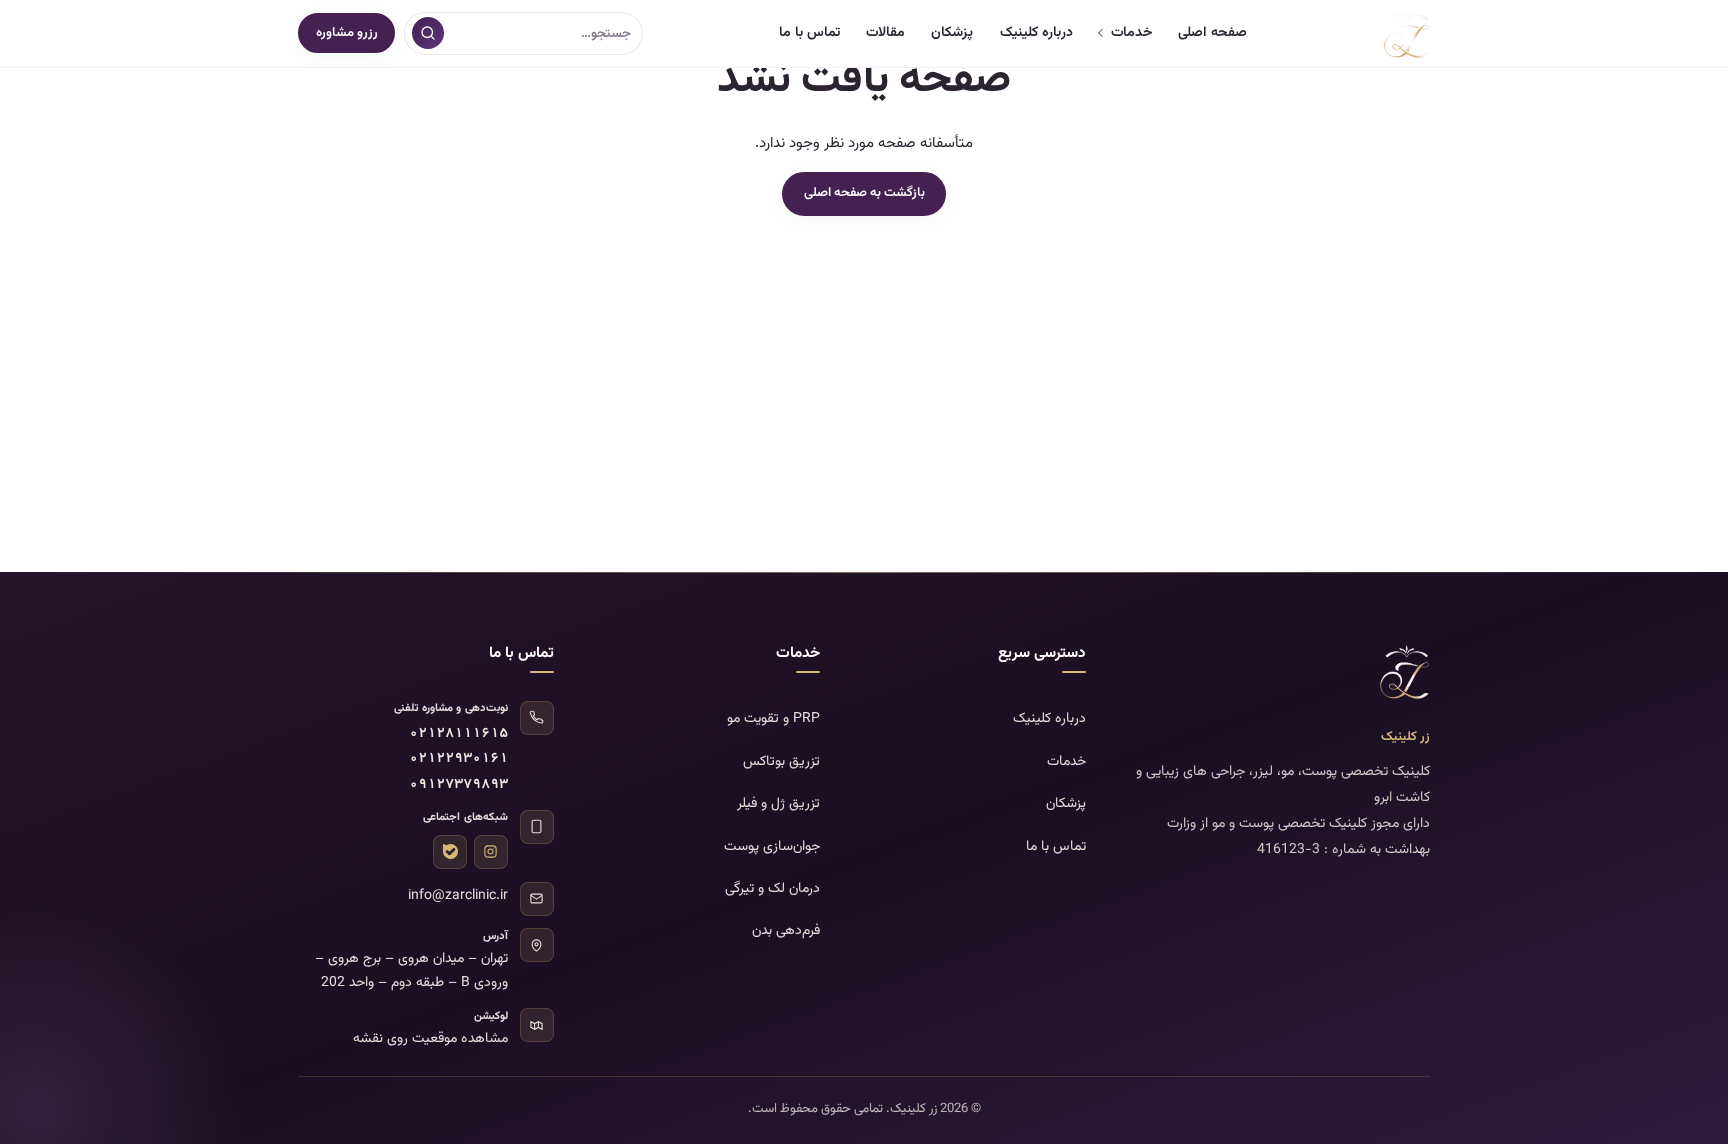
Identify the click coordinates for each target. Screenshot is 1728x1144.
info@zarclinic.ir (458, 896)
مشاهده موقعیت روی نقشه (430, 1039)
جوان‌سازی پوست (772, 847)
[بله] (450, 852)
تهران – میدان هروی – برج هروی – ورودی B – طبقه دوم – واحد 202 (411, 971)
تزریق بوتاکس (781, 762)
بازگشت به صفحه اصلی (864, 193)
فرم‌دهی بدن (786, 931)
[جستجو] (428, 33)
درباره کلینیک (1036, 33)
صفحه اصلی (1212, 33)
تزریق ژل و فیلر (778, 804)
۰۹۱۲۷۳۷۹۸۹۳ (458, 785)
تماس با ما (809, 33)
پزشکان (952, 33)
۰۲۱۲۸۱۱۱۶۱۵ (458, 734)
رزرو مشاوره (347, 33)
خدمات (1131, 33)
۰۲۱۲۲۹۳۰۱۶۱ (458, 759)
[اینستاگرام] (491, 852)
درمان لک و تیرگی (772, 889)
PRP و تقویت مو (773, 719)
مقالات (885, 33)
